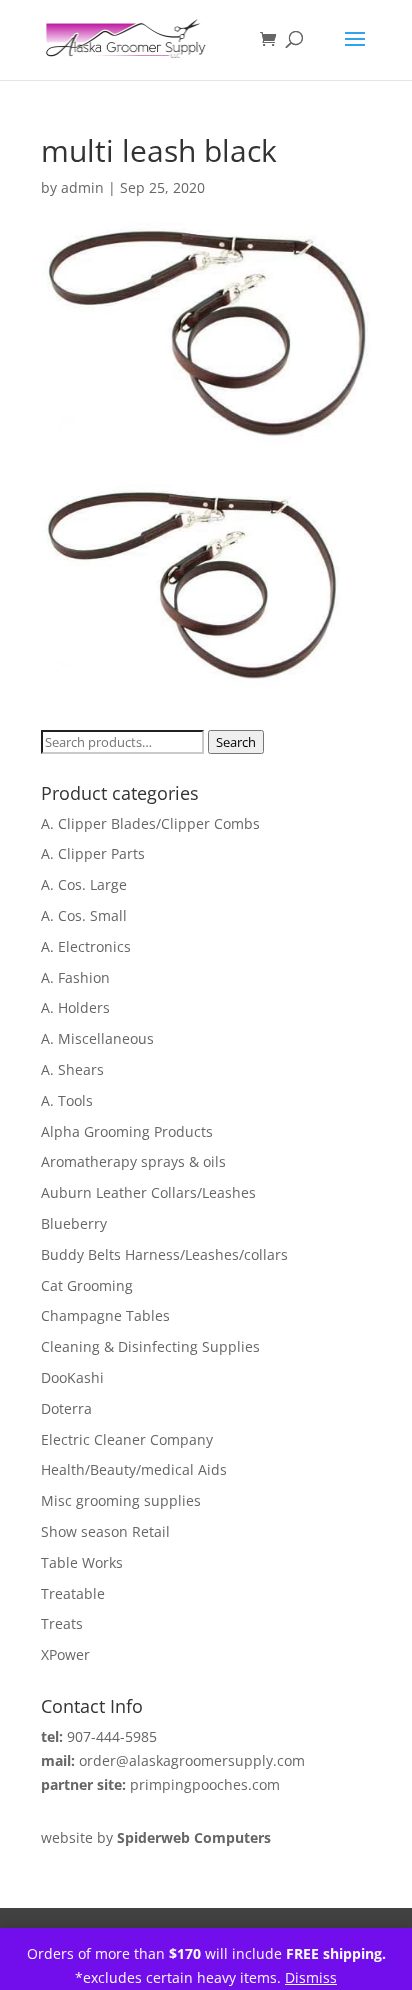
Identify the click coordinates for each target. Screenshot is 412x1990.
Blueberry (74, 1223)
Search (236, 742)
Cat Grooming (87, 1285)
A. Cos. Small (84, 915)
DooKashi (72, 1377)
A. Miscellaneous (97, 1038)
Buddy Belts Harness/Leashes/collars (164, 1254)
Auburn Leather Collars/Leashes (148, 1192)
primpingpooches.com (205, 1784)
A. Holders (75, 1007)
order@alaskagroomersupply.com (192, 1760)
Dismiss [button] (311, 1977)
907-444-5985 (112, 1736)
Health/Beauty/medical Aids (134, 1469)
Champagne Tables (105, 1315)
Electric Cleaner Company (127, 1439)
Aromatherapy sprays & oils (133, 1161)
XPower (65, 1654)
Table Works (82, 1562)
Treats (62, 1623)
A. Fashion (75, 977)
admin (82, 187)
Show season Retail (105, 1531)
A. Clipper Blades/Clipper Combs (150, 823)
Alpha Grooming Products (127, 1131)
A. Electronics (86, 946)
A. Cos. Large (84, 884)
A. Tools (67, 1100)
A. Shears (72, 1069)
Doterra (66, 1408)
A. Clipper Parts (93, 853)
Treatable (73, 1593)
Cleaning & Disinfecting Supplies (150, 1346)
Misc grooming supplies (121, 1500)
